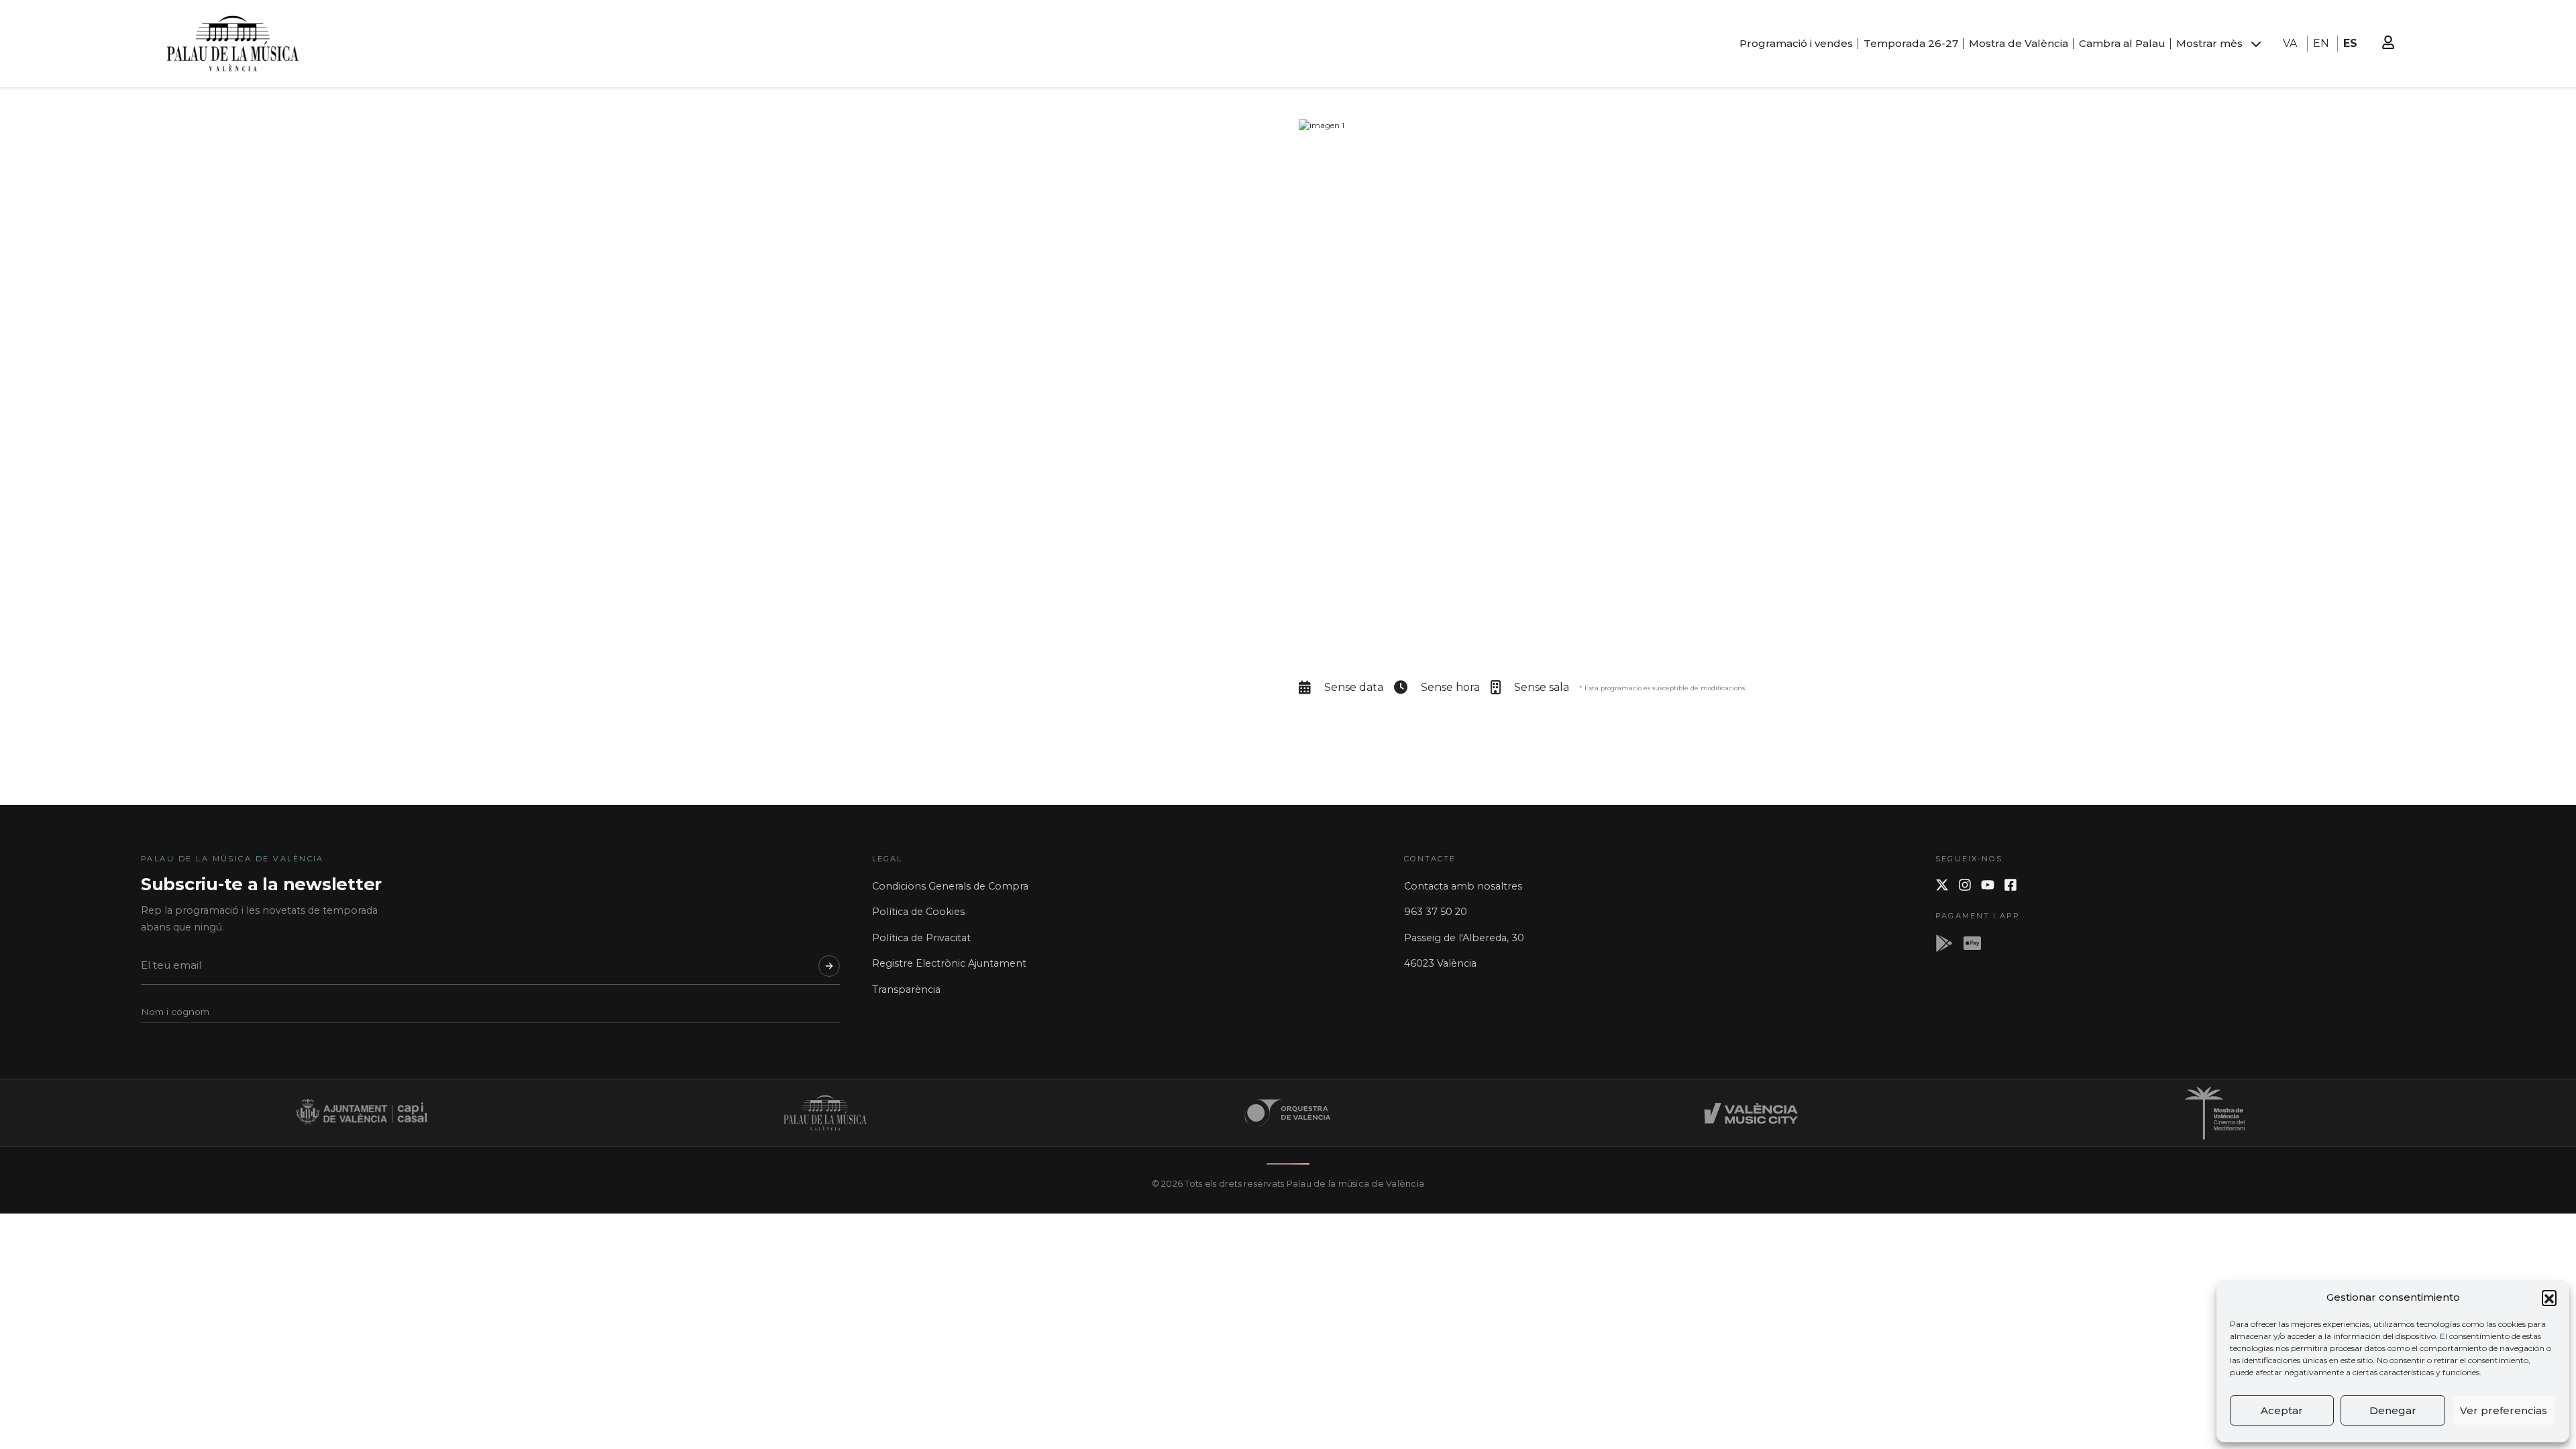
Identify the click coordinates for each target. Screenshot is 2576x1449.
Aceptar (2282, 1410)
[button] (2549, 1297)
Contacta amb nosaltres (1463, 886)
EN (2321, 43)
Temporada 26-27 (1911, 43)
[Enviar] (829, 966)
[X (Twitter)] (1942, 885)
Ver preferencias (2504, 1410)
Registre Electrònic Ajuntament (949, 963)
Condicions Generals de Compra (950, 886)
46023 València (1440, 963)
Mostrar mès (2209, 43)
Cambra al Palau (2122, 43)
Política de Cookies (918, 912)
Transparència (906, 989)
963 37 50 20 (1436, 912)
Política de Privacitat (921, 938)
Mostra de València (2019, 43)
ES (2350, 43)
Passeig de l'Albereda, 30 (1464, 938)
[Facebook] (2010, 885)
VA (2290, 43)
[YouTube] (1988, 885)
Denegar (2393, 1410)
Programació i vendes (1796, 43)
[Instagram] (1965, 885)
